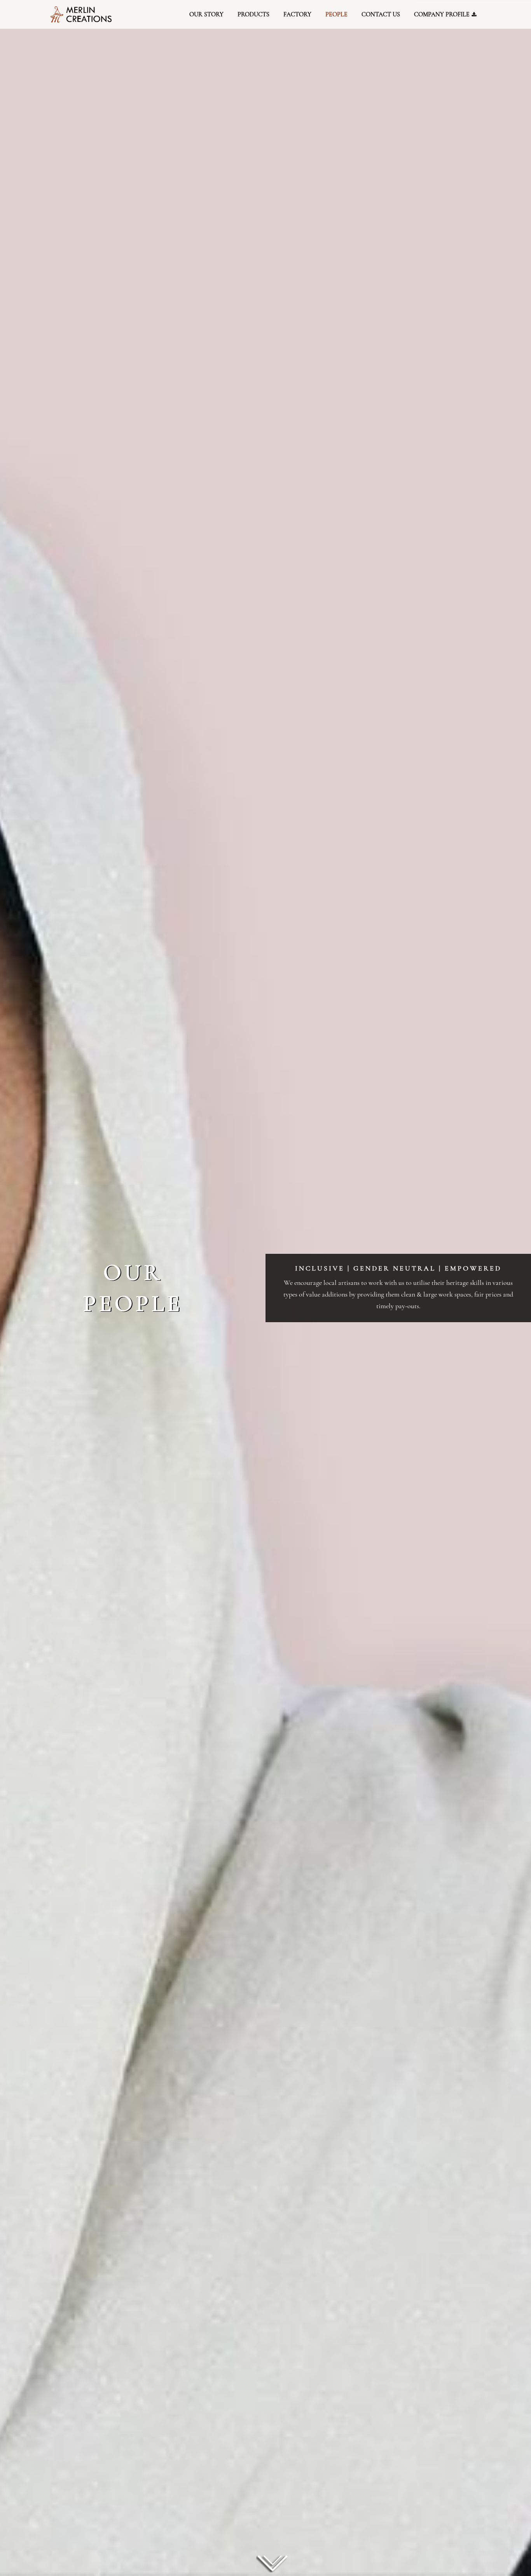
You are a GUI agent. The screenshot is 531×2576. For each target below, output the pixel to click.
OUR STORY (206, 14)
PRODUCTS (253, 14)
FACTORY (297, 14)
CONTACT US (381, 14)
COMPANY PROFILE (443, 14)
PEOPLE (336, 14)
